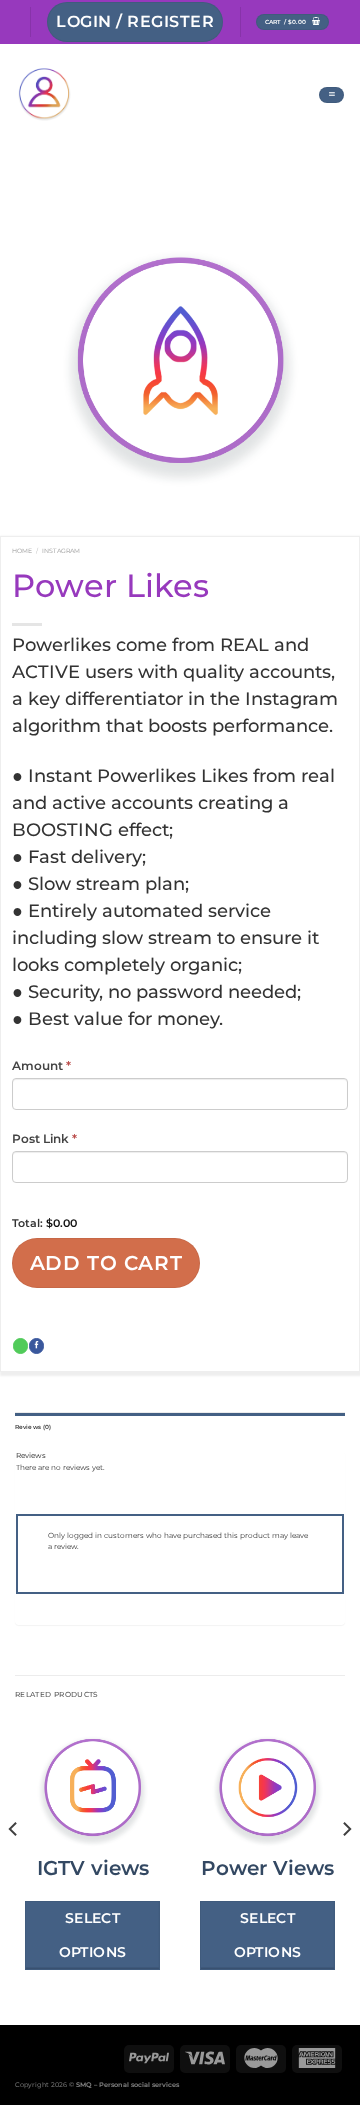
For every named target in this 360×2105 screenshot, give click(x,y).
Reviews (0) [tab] (33, 1426)
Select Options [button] (93, 1935)
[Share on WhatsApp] (20, 1346)
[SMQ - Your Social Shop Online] (151, 95)
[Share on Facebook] (36, 1346)
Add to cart (106, 1263)
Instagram (61, 551)
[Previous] (14, 1869)
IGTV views (93, 1868)
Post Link (44, 1138)
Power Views (267, 1868)
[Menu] (331, 95)
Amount (41, 1065)
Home (22, 551)
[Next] (346, 1869)
